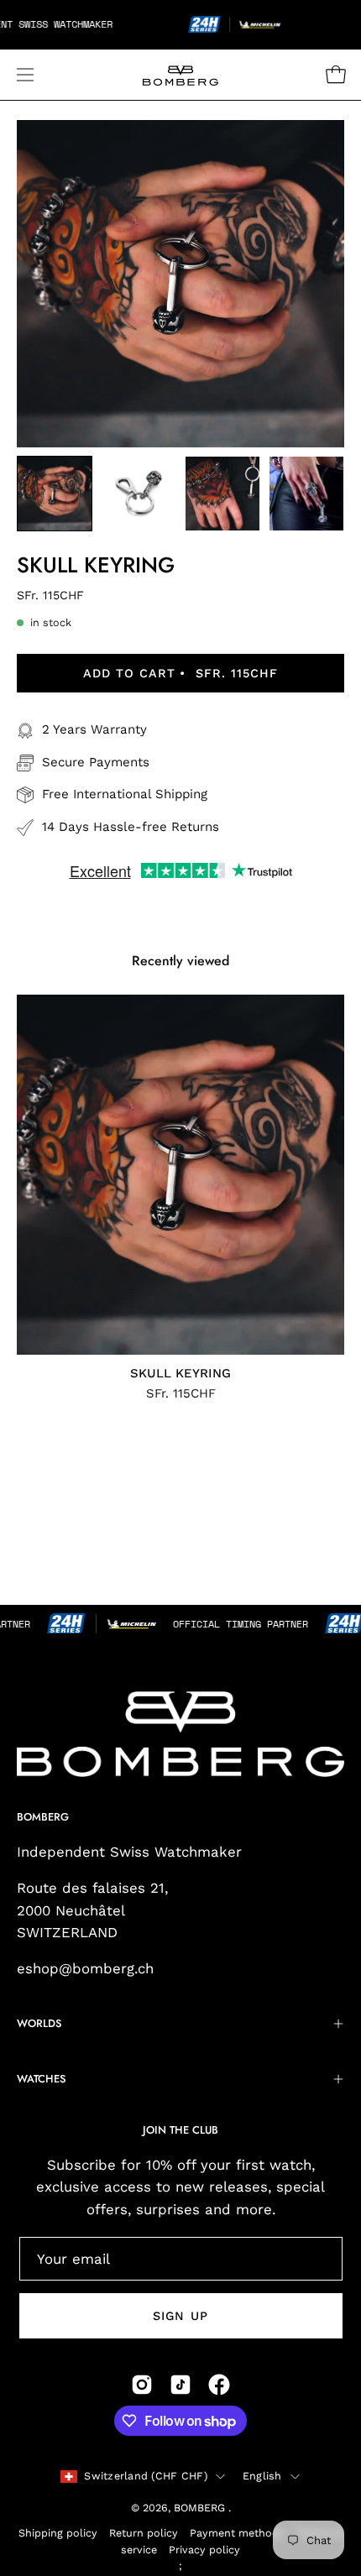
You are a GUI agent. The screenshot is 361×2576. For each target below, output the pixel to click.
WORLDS (39, 2023)
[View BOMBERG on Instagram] (142, 2385)
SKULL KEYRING (180, 1374)
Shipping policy (58, 2533)
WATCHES (41, 2079)
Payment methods (237, 2533)
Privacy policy (204, 2550)
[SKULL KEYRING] (55, 494)
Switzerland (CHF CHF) (145, 2476)
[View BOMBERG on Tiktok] (180, 2385)
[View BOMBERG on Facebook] (219, 2385)
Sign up (180, 2316)
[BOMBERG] (180, 75)
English (262, 2476)
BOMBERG (201, 2508)
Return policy (144, 2533)
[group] (180, 1197)
